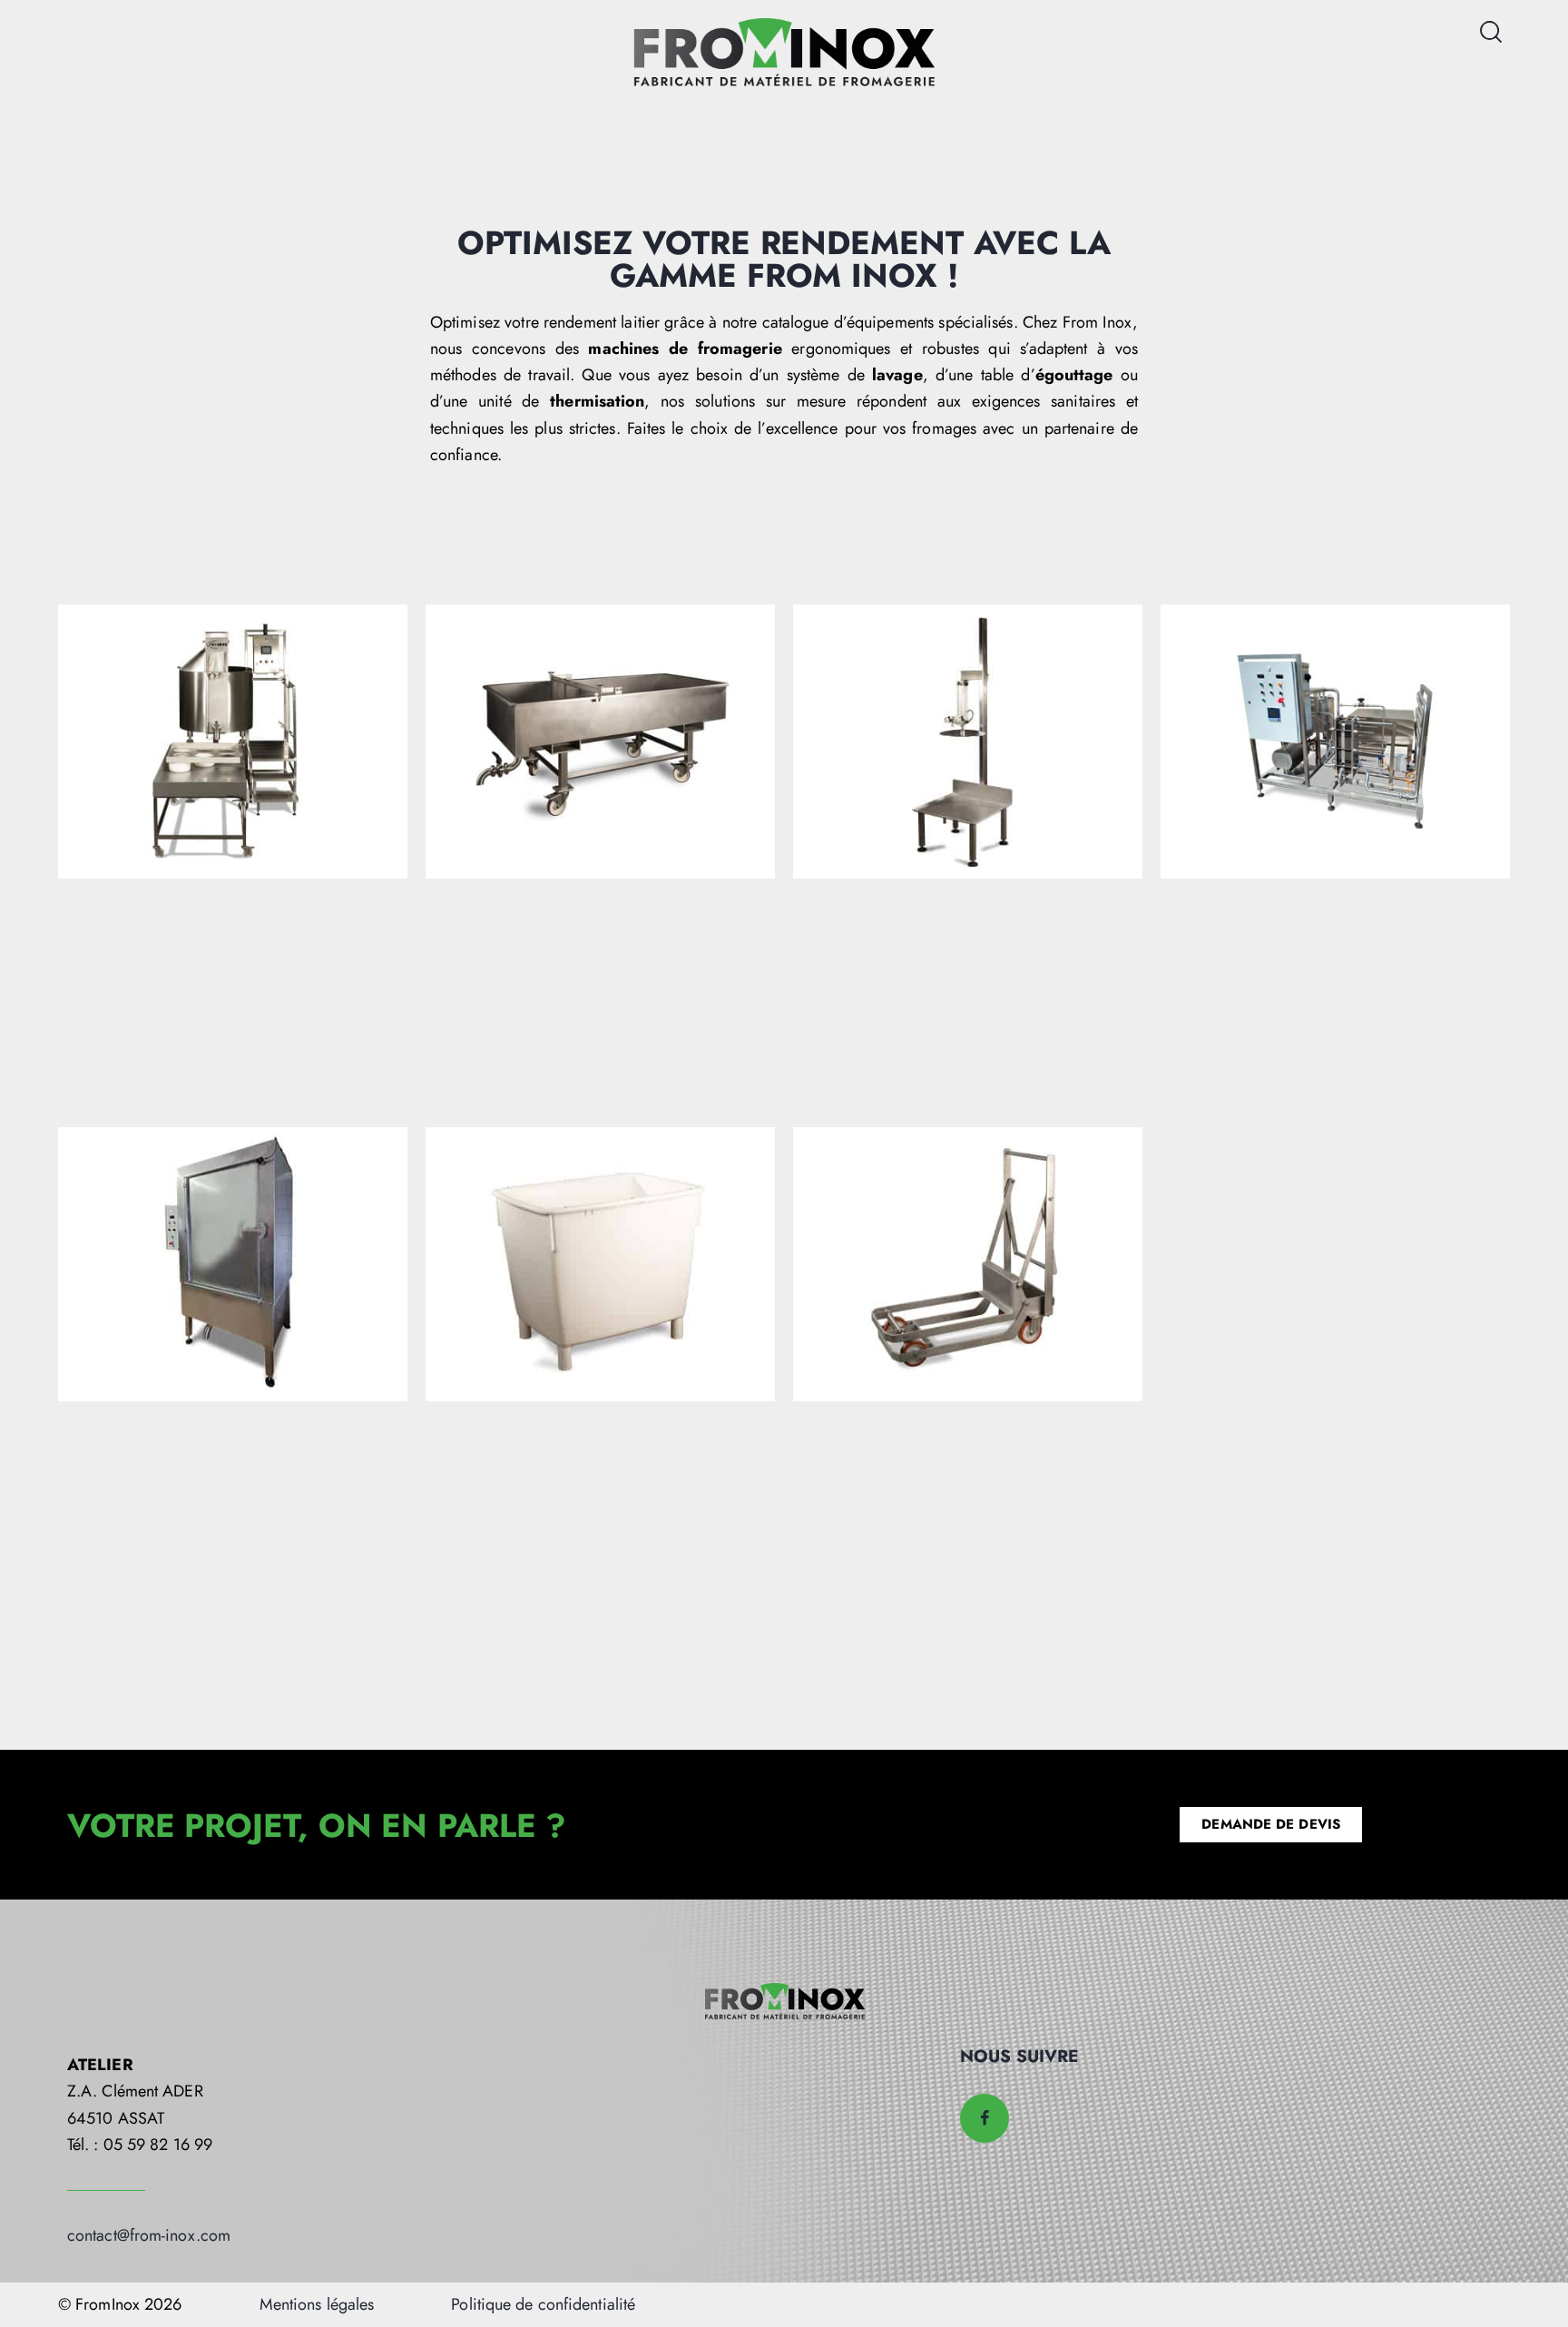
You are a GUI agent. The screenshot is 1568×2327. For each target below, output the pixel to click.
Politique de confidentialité (543, 2304)
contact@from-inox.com (149, 2235)
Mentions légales (317, 2304)
